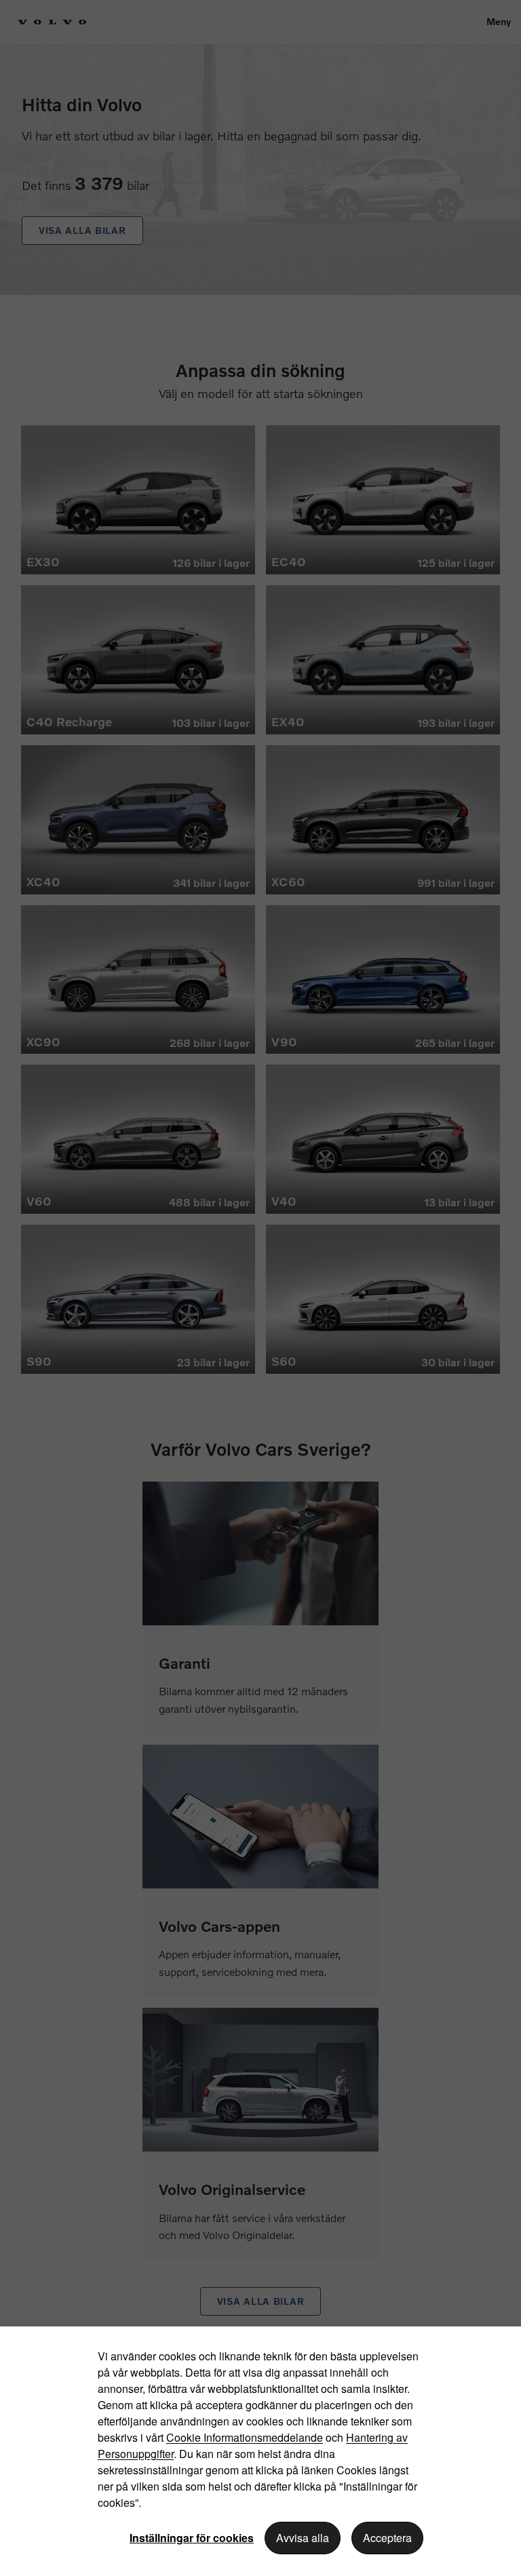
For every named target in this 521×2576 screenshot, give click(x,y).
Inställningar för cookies (192, 2538)
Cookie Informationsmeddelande (245, 2437)
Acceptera (387, 2538)
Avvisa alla (303, 2538)
